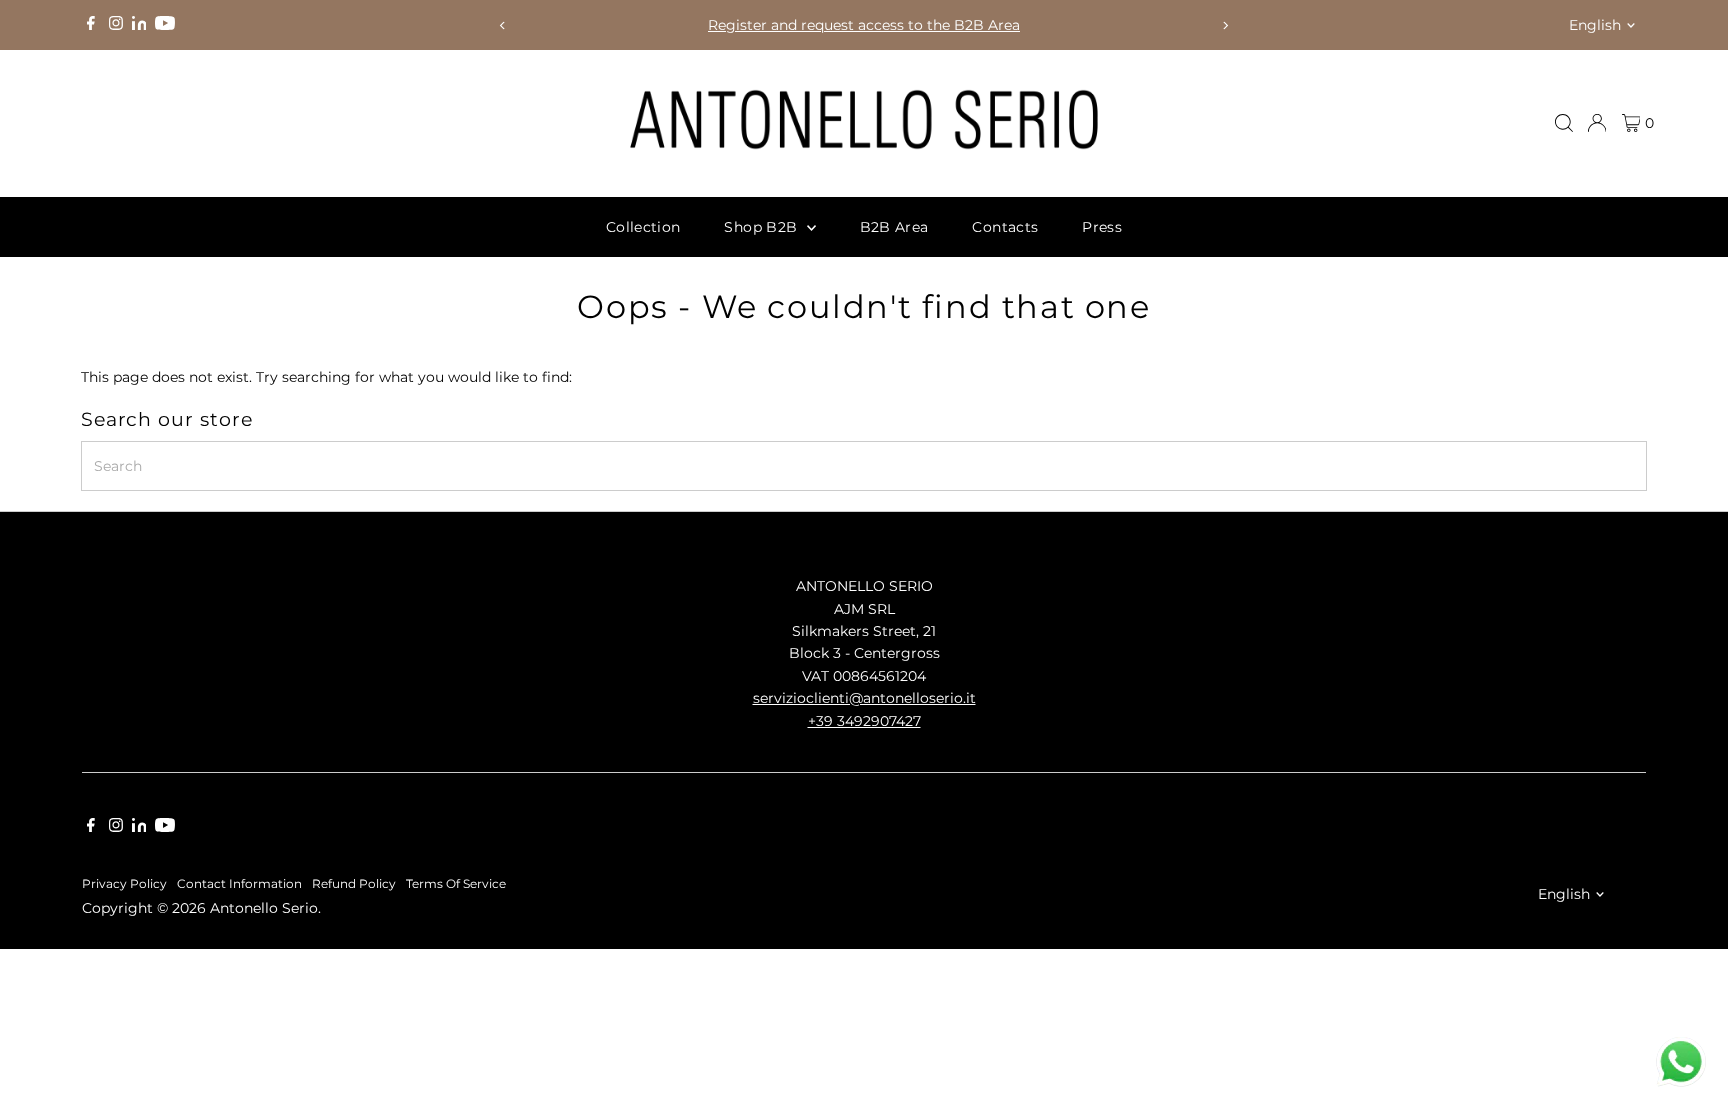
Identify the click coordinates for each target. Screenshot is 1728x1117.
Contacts (1005, 227)
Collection (643, 227)
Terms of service (456, 884)
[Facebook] (91, 25)
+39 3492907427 (864, 721)
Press (1102, 227)
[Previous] (502, 25)
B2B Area (894, 227)
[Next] (1225, 25)
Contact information (239, 884)
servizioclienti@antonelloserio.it (864, 698)
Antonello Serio (264, 908)
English (1595, 25)
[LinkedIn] (141, 25)
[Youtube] (165, 25)
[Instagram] (116, 25)
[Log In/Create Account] (1597, 123)
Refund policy (354, 884)
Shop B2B (762, 227)
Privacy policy (124, 884)
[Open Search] (1564, 123)
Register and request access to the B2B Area (864, 25)
